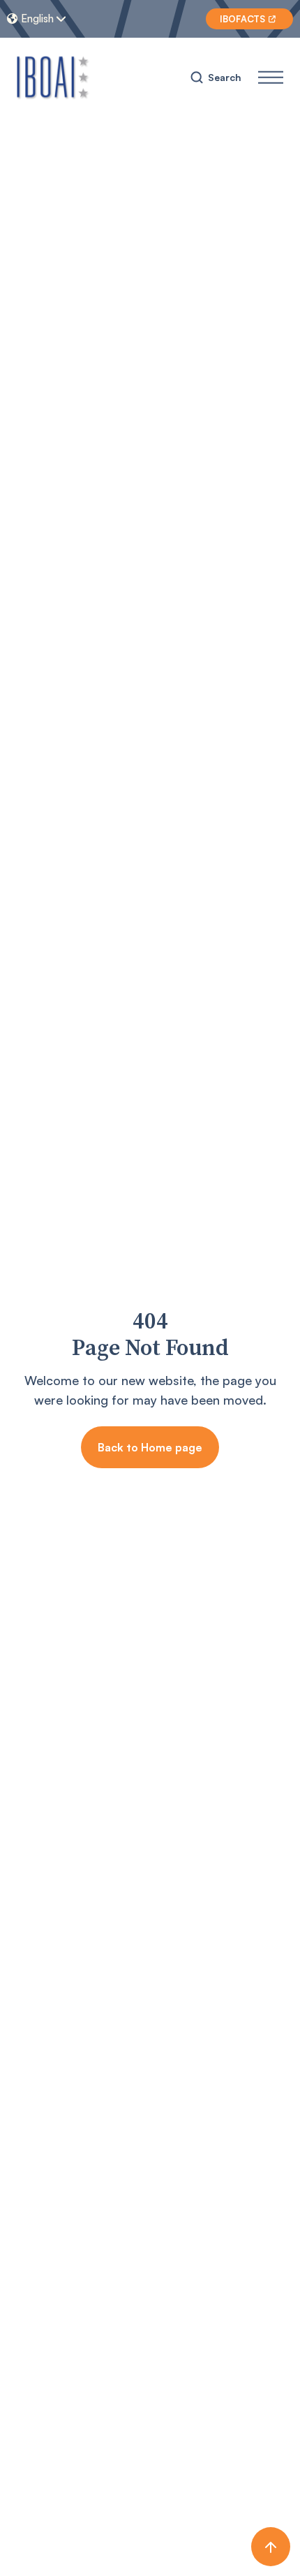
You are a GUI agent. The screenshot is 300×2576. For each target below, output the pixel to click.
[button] (45, 19)
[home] (53, 77)
